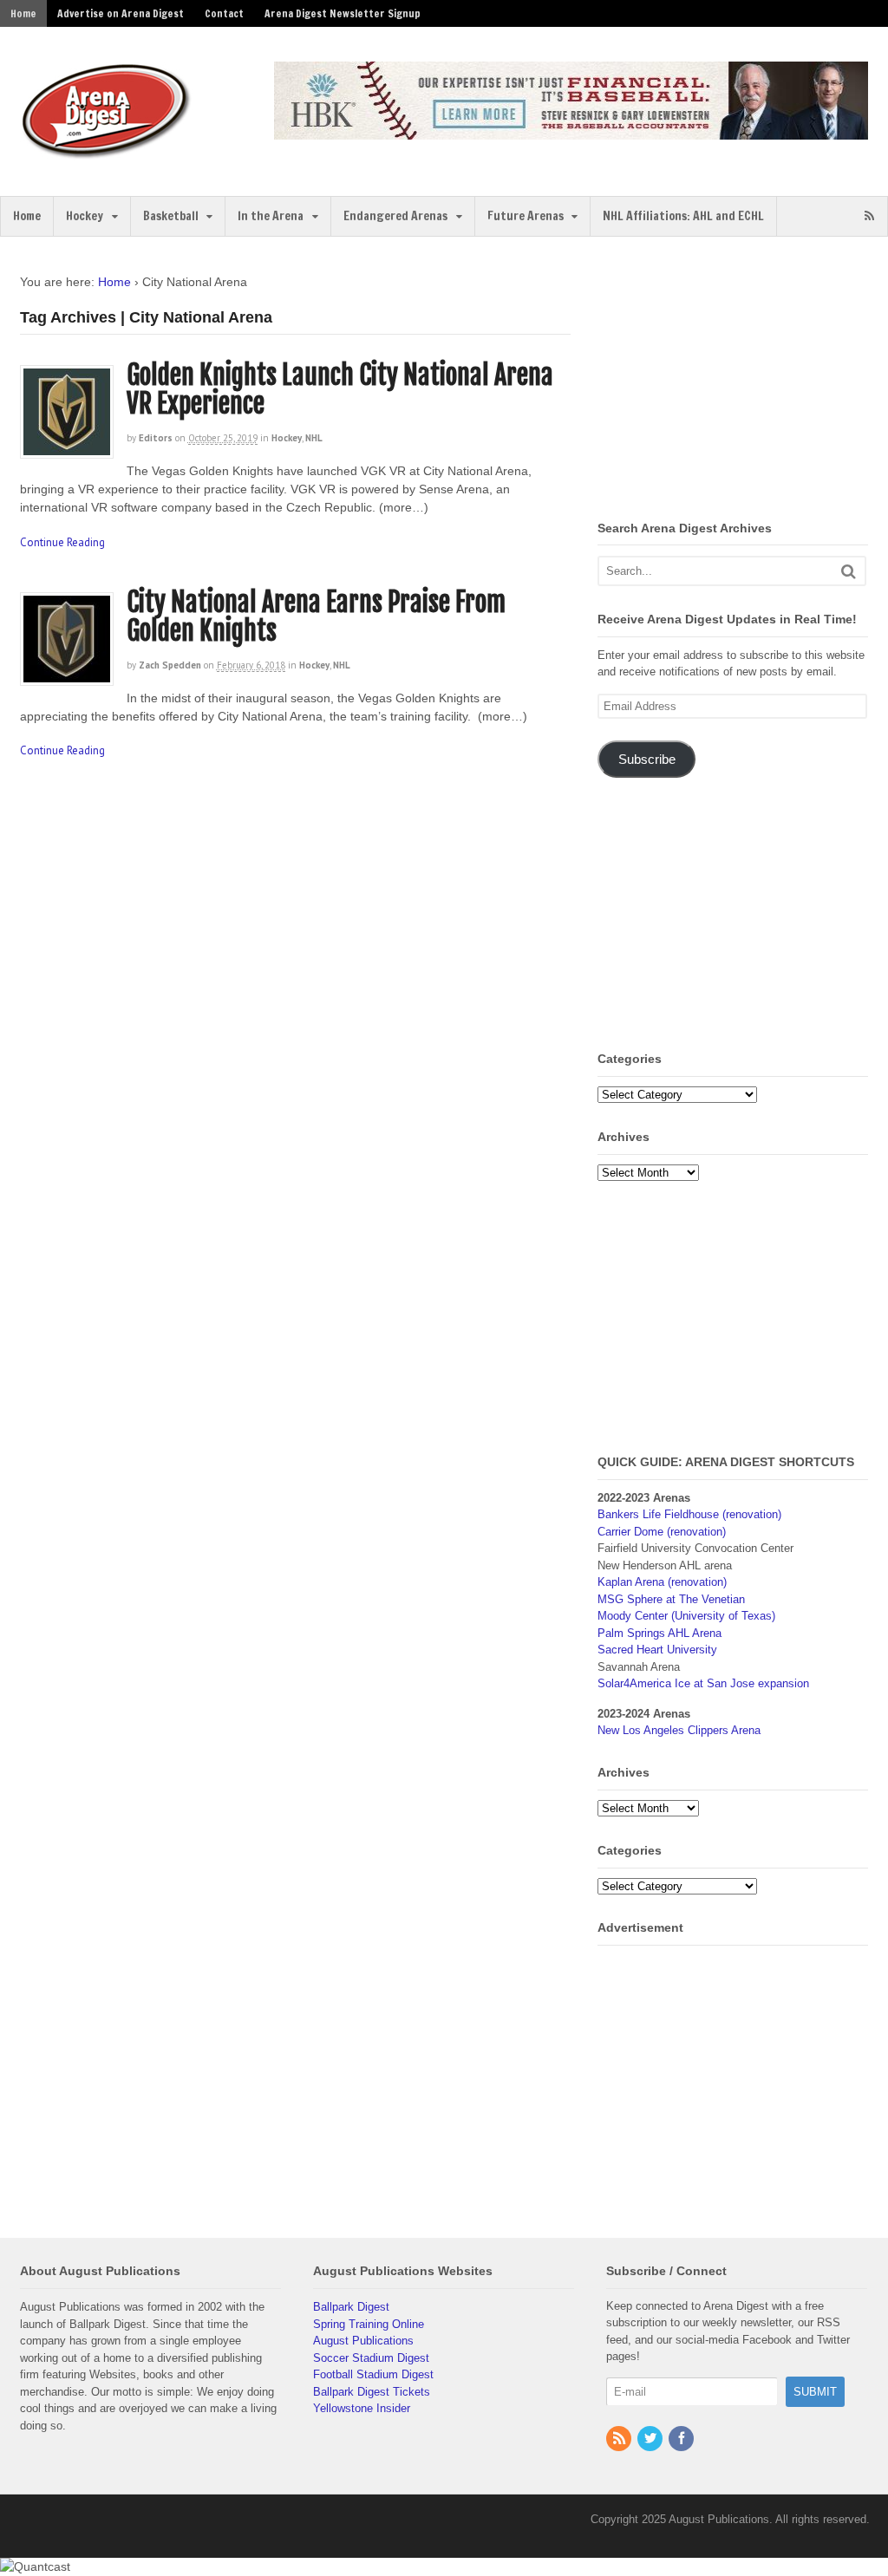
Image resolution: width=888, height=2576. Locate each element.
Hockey (85, 216)
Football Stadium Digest (373, 2374)
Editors (156, 438)
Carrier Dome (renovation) (662, 1532)
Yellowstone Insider (362, 2408)
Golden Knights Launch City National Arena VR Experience (340, 389)
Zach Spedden (170, 665)
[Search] (849, 571)
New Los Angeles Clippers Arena (679, 1730)
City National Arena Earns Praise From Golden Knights (316, 616)
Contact (224, 13)
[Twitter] (651, 2439)
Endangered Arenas (395, 216)
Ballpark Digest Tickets (372, 2392)
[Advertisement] (742, 382)
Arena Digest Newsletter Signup (343, 13)
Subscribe (647, 760)
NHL (314, 438)
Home (23, 13)
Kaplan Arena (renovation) (662, 1582)
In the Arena (271, 216)
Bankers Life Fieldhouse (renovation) (689, 1514)
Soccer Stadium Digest (371, 2358)
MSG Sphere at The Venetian (671, 1599)
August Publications (363, 2341)
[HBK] (571, 131)
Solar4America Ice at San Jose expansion (703, 1683)
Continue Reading (62, 542)
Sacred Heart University (657, 1650)
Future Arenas (526, 216)
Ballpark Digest (351, 2307)
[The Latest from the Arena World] (107, 152)
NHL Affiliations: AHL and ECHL (683, 216)
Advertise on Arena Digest (121, 13)
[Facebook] (682, 2439)
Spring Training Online (369, 2324)
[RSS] (620, 2439)
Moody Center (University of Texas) (686, 1616)
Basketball (171, 216)
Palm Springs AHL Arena (659, 1633)
